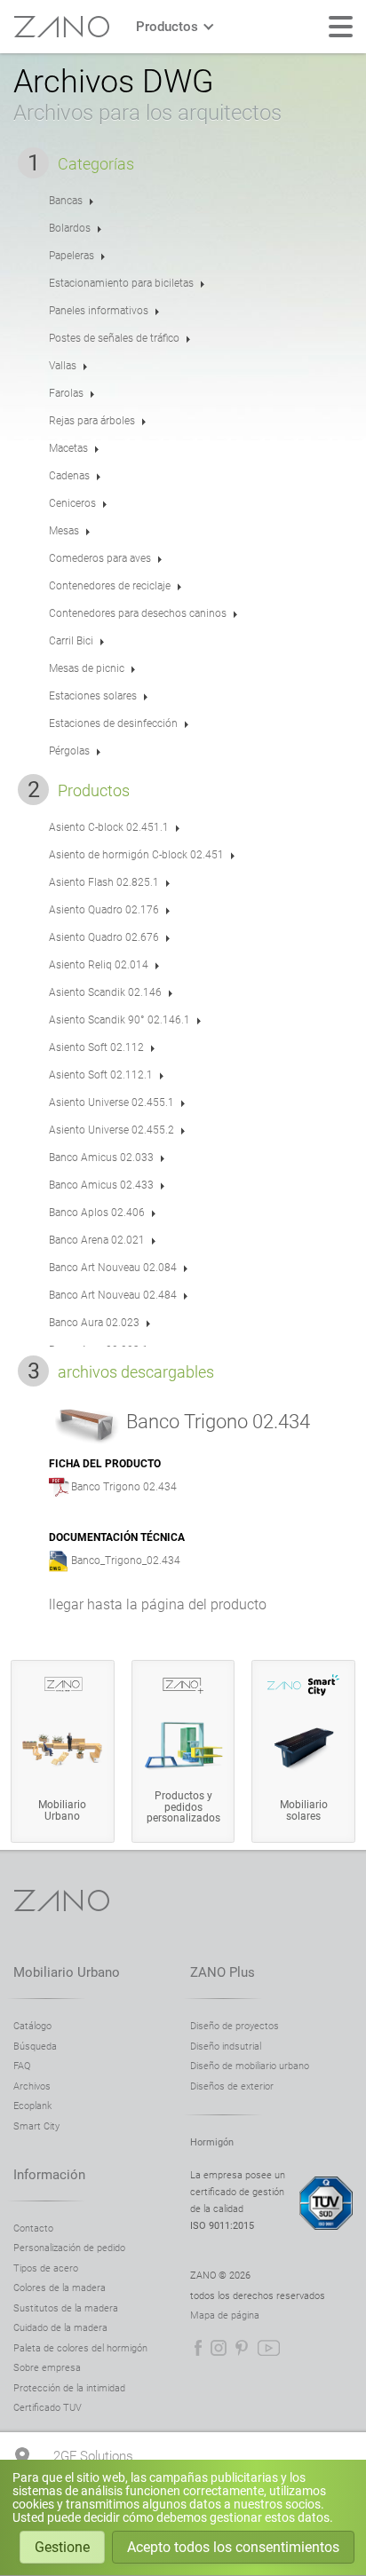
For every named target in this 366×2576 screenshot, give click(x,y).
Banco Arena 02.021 (97, 1240)
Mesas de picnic (87, 668)
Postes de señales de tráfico (114, 338)
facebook (198, 2348)
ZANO (61, 27)
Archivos (32, 2086)
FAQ (22, 2066)
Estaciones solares (93, 696)
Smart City (36, 2126)
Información (49, 2175)
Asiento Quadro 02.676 (104, 937)
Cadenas (69, 476)
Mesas (64, 531)
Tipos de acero (46, 2268)
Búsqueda (35, 2047)
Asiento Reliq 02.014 (99, 965)
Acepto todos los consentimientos (233, 2547)
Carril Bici (71, 641)
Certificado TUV (48, 2408)
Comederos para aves (100, 558)
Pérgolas (69, 751)
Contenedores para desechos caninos (138, 613)
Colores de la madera (60, 2288)
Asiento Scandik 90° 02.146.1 (119, 1020)
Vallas (63, 366)
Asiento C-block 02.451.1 (109, 827)
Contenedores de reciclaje (110, 586)
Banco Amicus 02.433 (101, 1185)
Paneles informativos (99, 311)
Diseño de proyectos (235, 2026)
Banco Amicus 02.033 (101, 1158)
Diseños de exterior (232, 2086)
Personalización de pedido (69, 2248)
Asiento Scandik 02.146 (105, 992)
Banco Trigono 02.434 (124, 1487)
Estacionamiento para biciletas (121, 283)
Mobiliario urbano (67, 1972)
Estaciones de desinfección (113, 723)
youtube (269, 2348)
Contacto (33, 2228)
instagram (219, 2348)
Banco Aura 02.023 (94, 1323)
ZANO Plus (223, 1972)
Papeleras (72, 256)
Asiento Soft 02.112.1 (101, 1075)
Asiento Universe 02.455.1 (111, 1102)
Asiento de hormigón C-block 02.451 (136, 855)
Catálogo (32, 2026)
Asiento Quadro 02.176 (104, 910)
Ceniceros (72, 503)
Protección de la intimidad (69, 2388)
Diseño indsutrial (226, 2047)
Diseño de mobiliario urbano (250, 2066)
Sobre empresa (47, 2368)
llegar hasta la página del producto (158, 1604)
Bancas (66, 201)
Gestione (62, 2547)
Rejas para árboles (92, 421)
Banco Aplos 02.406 (97, 1213)
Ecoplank (32, 2106)
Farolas (66, 393)
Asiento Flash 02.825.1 (104, 882)
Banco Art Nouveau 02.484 (113, 1295)
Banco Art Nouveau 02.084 (113, 1268)
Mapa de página (225, 2315)
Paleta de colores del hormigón (80, 2348)
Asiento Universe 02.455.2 (111, 1130)
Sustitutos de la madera (66, 2308)
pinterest (242, 2348)
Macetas (68, 448)
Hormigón (212, 2142)
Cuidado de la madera (60, 2328)
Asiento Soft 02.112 (96, 1047)
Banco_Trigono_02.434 (126, 1561)
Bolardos (70, 228)
